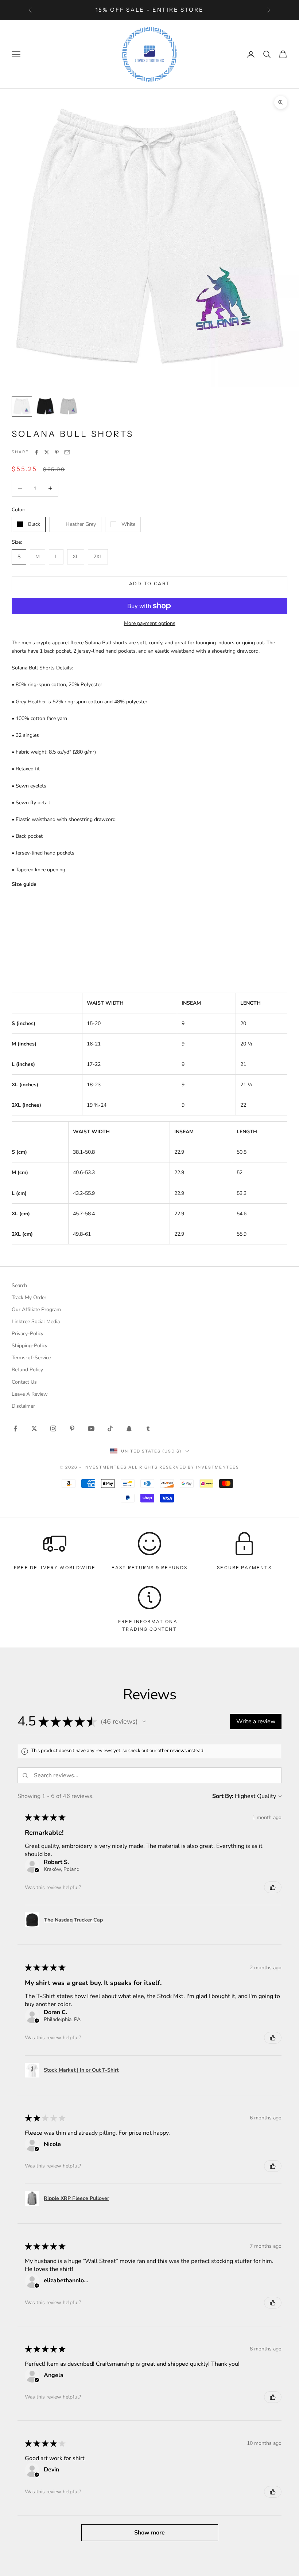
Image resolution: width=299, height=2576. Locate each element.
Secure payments (244, 1568)
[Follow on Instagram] (53, 1428)
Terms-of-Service (31, 1358)
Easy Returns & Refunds (150, 1568)
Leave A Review (30, 1394)
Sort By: (223, 1796)
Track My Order (29, 1297)
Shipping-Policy (30, 1346)
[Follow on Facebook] (15, 1428)
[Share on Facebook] (36, 452)
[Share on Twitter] (47, 452)
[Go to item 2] (45, 406)
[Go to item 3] (69, 406)
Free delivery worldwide (55, 1568)
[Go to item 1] (22, 406)
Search (19, 1285)
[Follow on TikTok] (110, 1428)
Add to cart (150, 584)
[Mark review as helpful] (273, 1887)
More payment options (150, 623)
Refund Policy (27, 1370)
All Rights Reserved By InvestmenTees (184, 1467)
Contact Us (24, 1382)
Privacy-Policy (28, 1334)
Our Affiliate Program (36, 1310)
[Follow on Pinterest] (72, 1428)
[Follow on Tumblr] (148, 1428)
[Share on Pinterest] (57, 452)
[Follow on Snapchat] (129, 1428)
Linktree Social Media (36, 1322)
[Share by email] (67, 452)
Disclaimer (23, 1406)
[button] (144, 1721)
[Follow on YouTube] (91, 1428)
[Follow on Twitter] (34, 1428)
